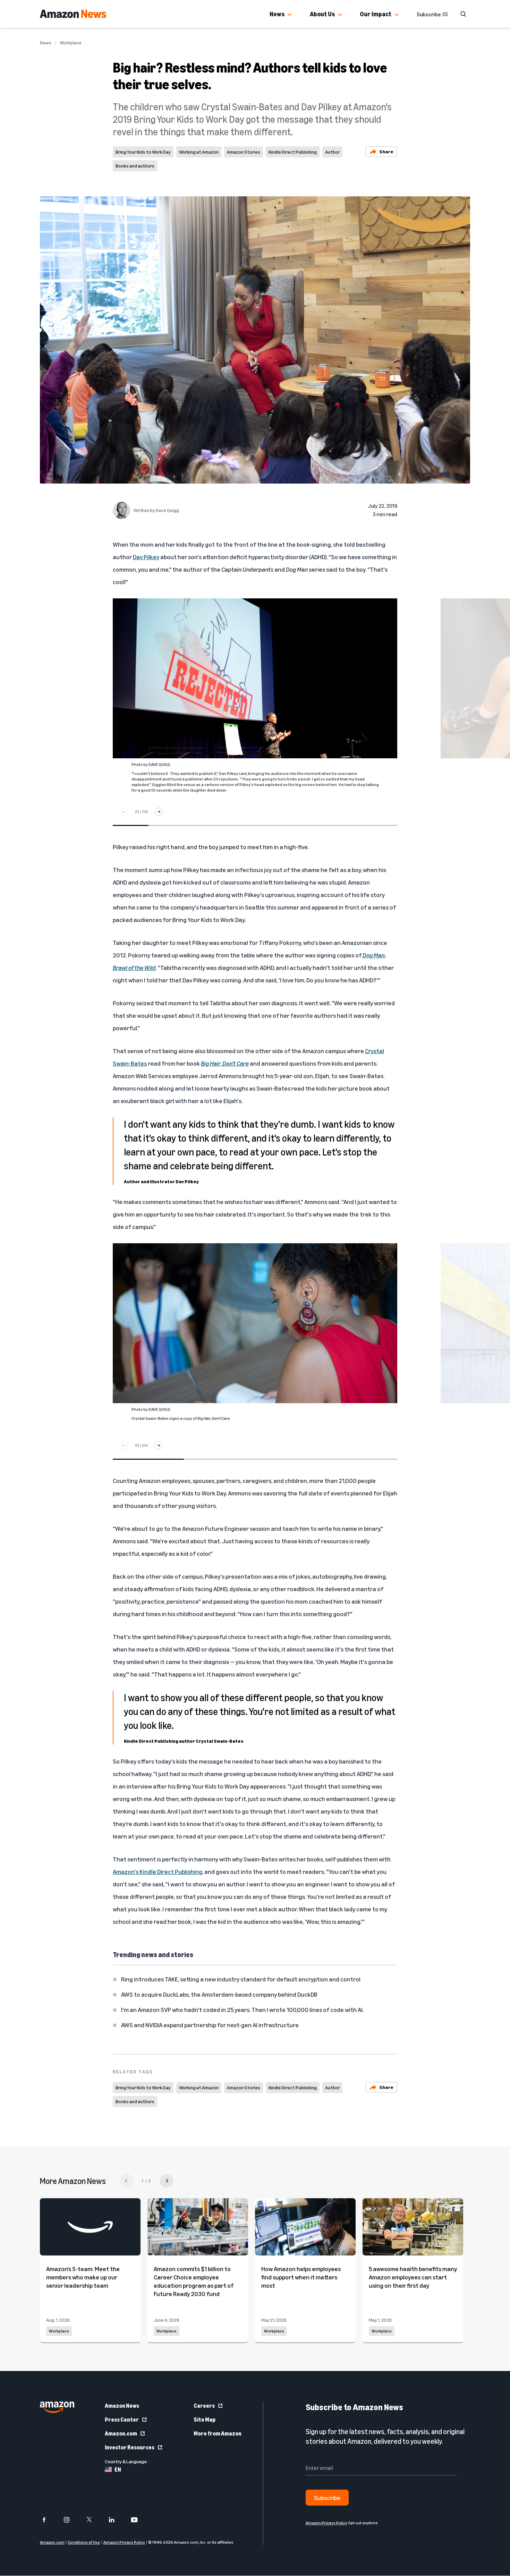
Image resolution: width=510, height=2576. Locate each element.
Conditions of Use (84, 2543)
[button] (290, 15)
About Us (322, 14)
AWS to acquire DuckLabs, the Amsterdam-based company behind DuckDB (219, 1994)
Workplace (71, 43)
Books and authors (135, 166)
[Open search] (463, 14)
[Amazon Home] (73, 14)
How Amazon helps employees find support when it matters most (301, 2277)
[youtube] (139, 2520)
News (277, 14)
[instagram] (71, 2520)
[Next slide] (159, 812)
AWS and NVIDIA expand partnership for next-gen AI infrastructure (210, 2025)
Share (386, 151)
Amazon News (122, 2406)
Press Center (122, 2420)
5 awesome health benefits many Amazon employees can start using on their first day (413, 2277)
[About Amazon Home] (57, 2407)
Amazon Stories (244, 152)
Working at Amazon (199, 152)
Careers (204, 2406)
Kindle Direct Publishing (293, 152)
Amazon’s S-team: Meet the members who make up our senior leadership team (83, 2277)
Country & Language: (126, 2461)
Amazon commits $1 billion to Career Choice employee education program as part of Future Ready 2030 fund (194, 2281)
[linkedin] (116, 2520)
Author (332, 152)
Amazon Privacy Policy (124, 2543)
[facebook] (48, 2520)
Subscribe (429, 14)
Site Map (205, 2420)
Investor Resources (130, 2447)
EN (118, 2470)
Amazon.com (121, 2433)
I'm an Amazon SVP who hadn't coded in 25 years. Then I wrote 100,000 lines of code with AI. (242, 2010)
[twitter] (93, 2520)
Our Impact (376, 14)
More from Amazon (218, 2433)
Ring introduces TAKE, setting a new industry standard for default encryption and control (241, 1979)
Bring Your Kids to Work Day (143, 152)
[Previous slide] (124, 812)
